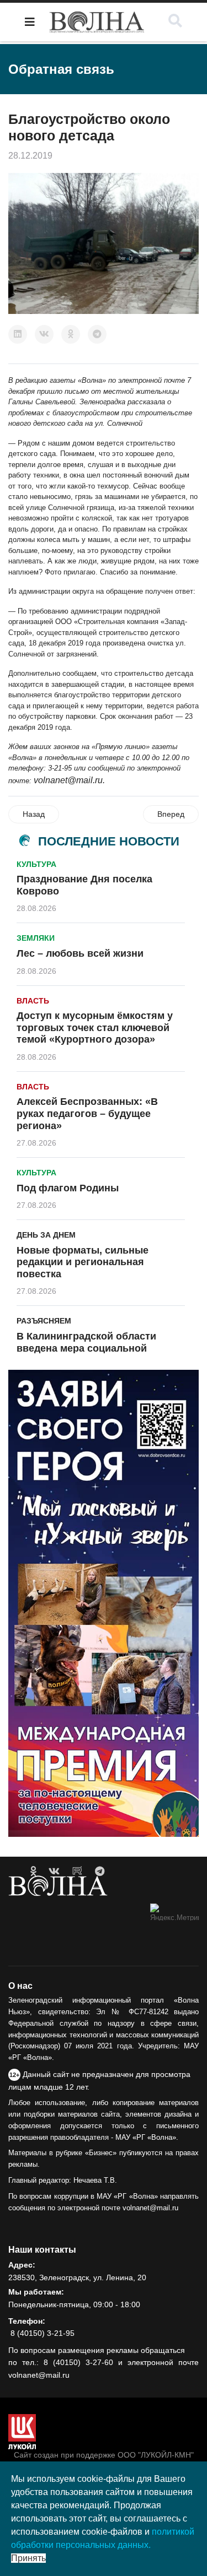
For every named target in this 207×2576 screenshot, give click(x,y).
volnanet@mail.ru (68, 780)
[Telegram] (97, 334)
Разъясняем (44, 1321)
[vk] (54, 1872)
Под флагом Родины (68, 1188)
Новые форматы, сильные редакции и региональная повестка (83, 1262)
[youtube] (77, 1872)
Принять (28, 2558)
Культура (36, 864)
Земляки (36, 938)
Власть (33, 1001)
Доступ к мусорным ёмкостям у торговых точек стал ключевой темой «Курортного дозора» (95, 1027)
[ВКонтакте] (44, 334)
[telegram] (100, 1872)
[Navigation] (30, 22)
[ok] (33, 1872)
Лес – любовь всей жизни (80, 953)
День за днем (46, 1235)
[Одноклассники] (71, 334)
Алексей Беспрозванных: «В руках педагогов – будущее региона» (87, 1113)
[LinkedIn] (18, 334)
